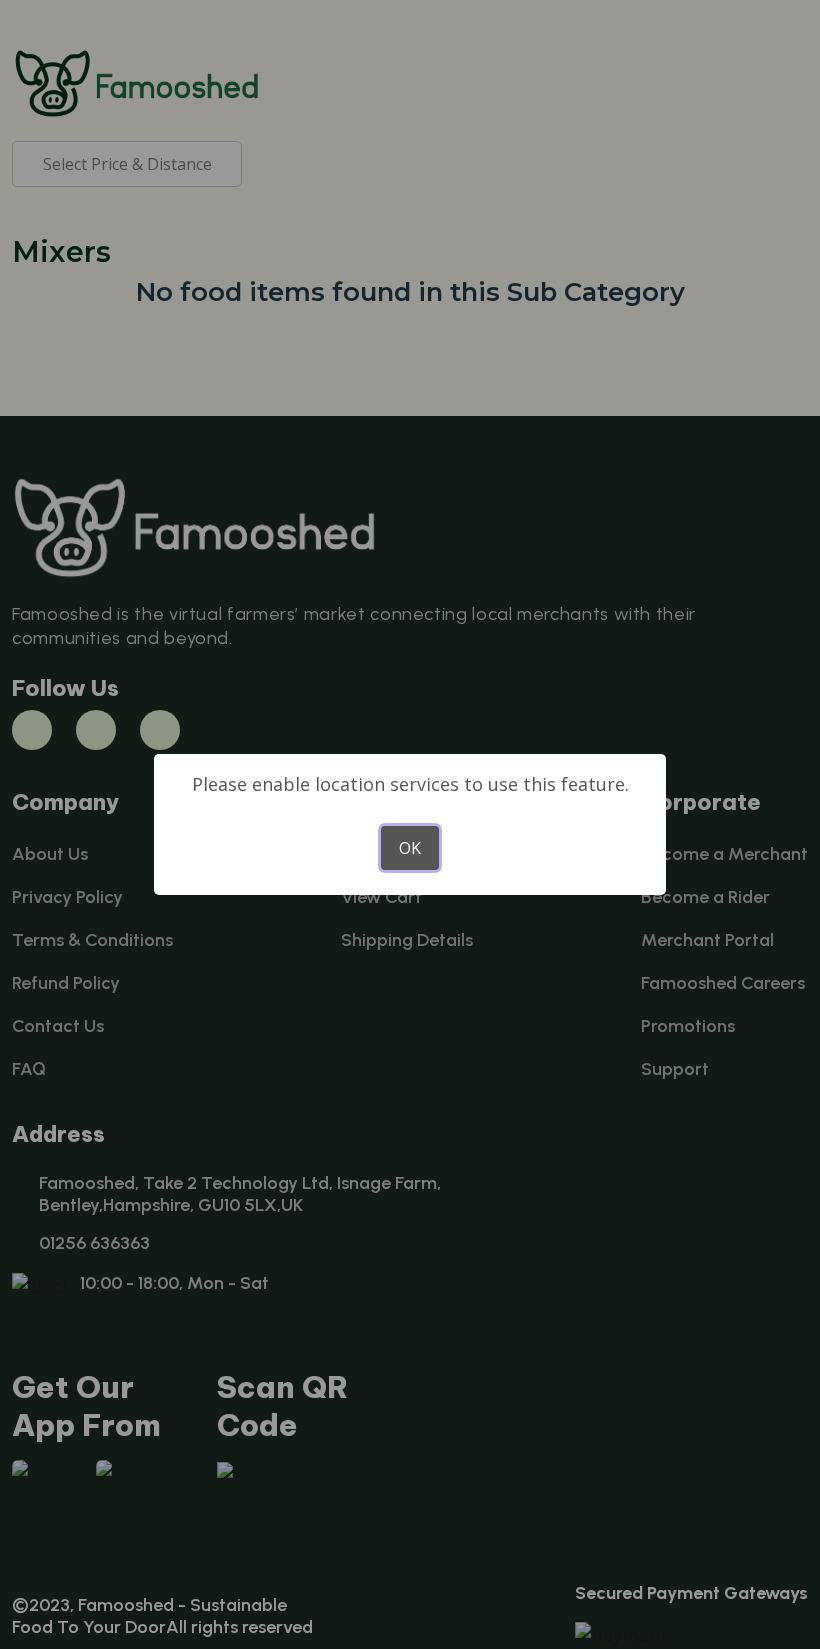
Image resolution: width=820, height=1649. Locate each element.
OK (410, 848)
